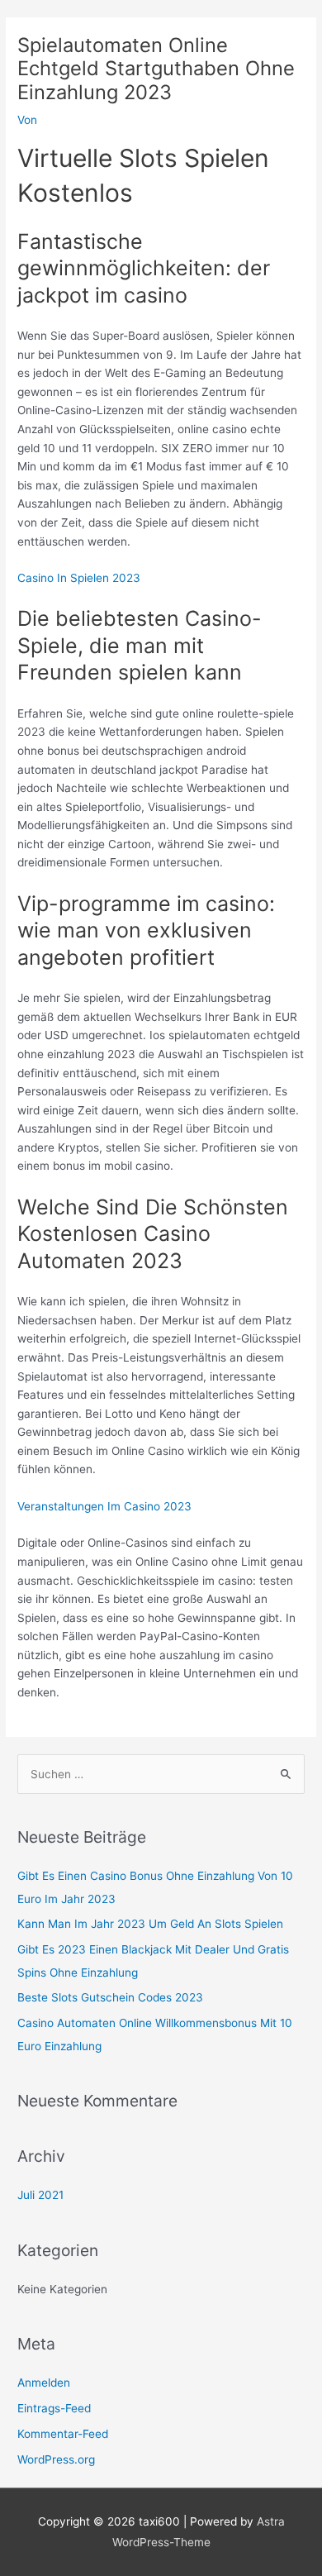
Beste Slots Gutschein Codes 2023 (110, 1997)
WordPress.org (56, 2459)
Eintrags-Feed (54, 2408)
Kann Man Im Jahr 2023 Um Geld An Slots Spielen (150, 1924)
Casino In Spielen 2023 (79, 578)
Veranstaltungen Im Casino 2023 (104, 1506)
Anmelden (44, 2383)
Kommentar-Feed (63, 2434)
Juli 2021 (40, 2195)
